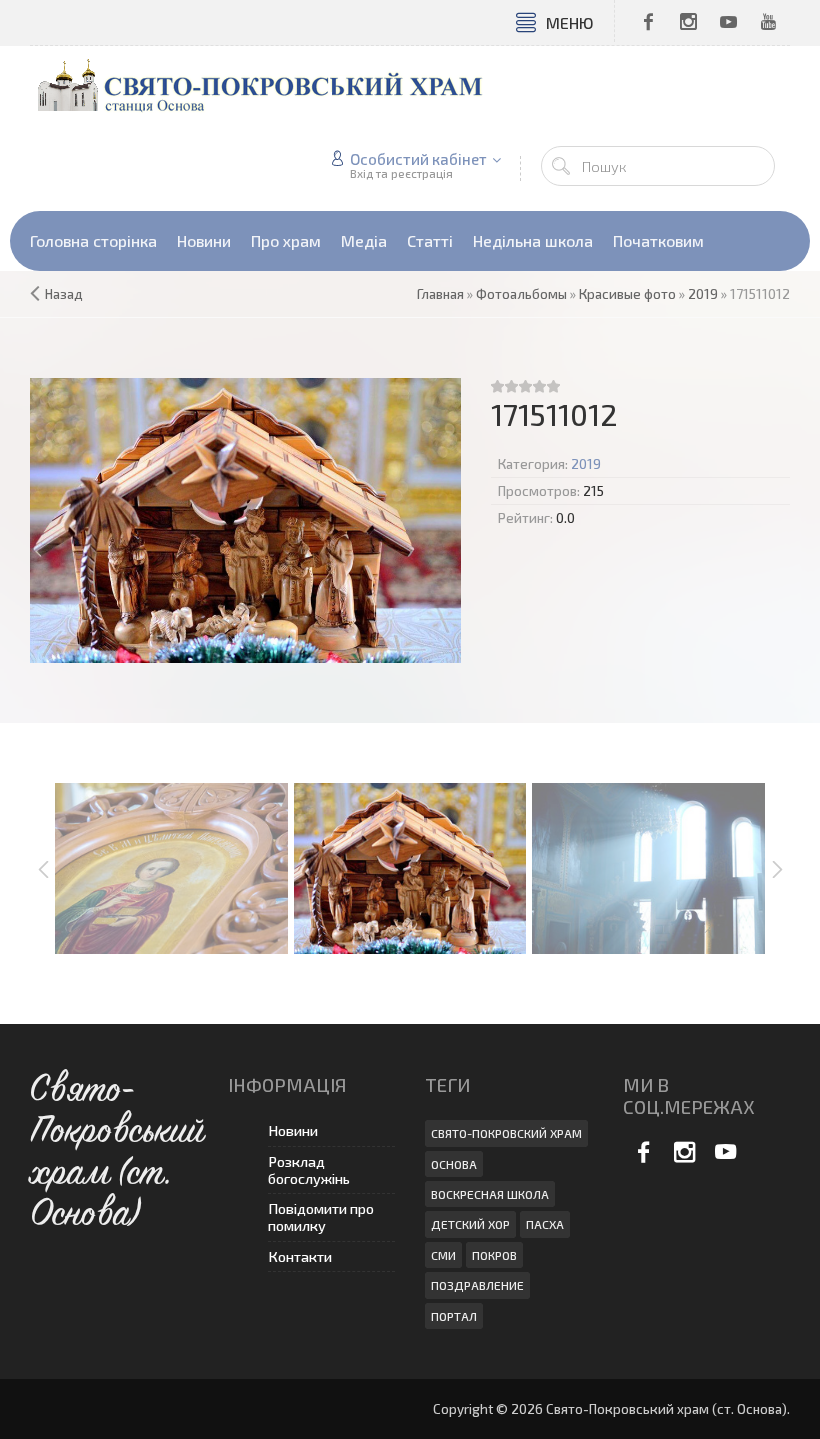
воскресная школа (490, 1194)
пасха (545, 1224)
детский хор (470, 1224)
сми (443, 1255)
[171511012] (245, 520)
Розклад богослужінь (309, 1170)
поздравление (477, 1285)
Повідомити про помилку (321, 1217)
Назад (64, 294)
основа (454, 1164)
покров (494, 1255)
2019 (586, 464)
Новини (293, 1130)
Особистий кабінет (418, 159)
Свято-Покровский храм (506, 1133)
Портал (454, 1316)
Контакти (300, 1256)
